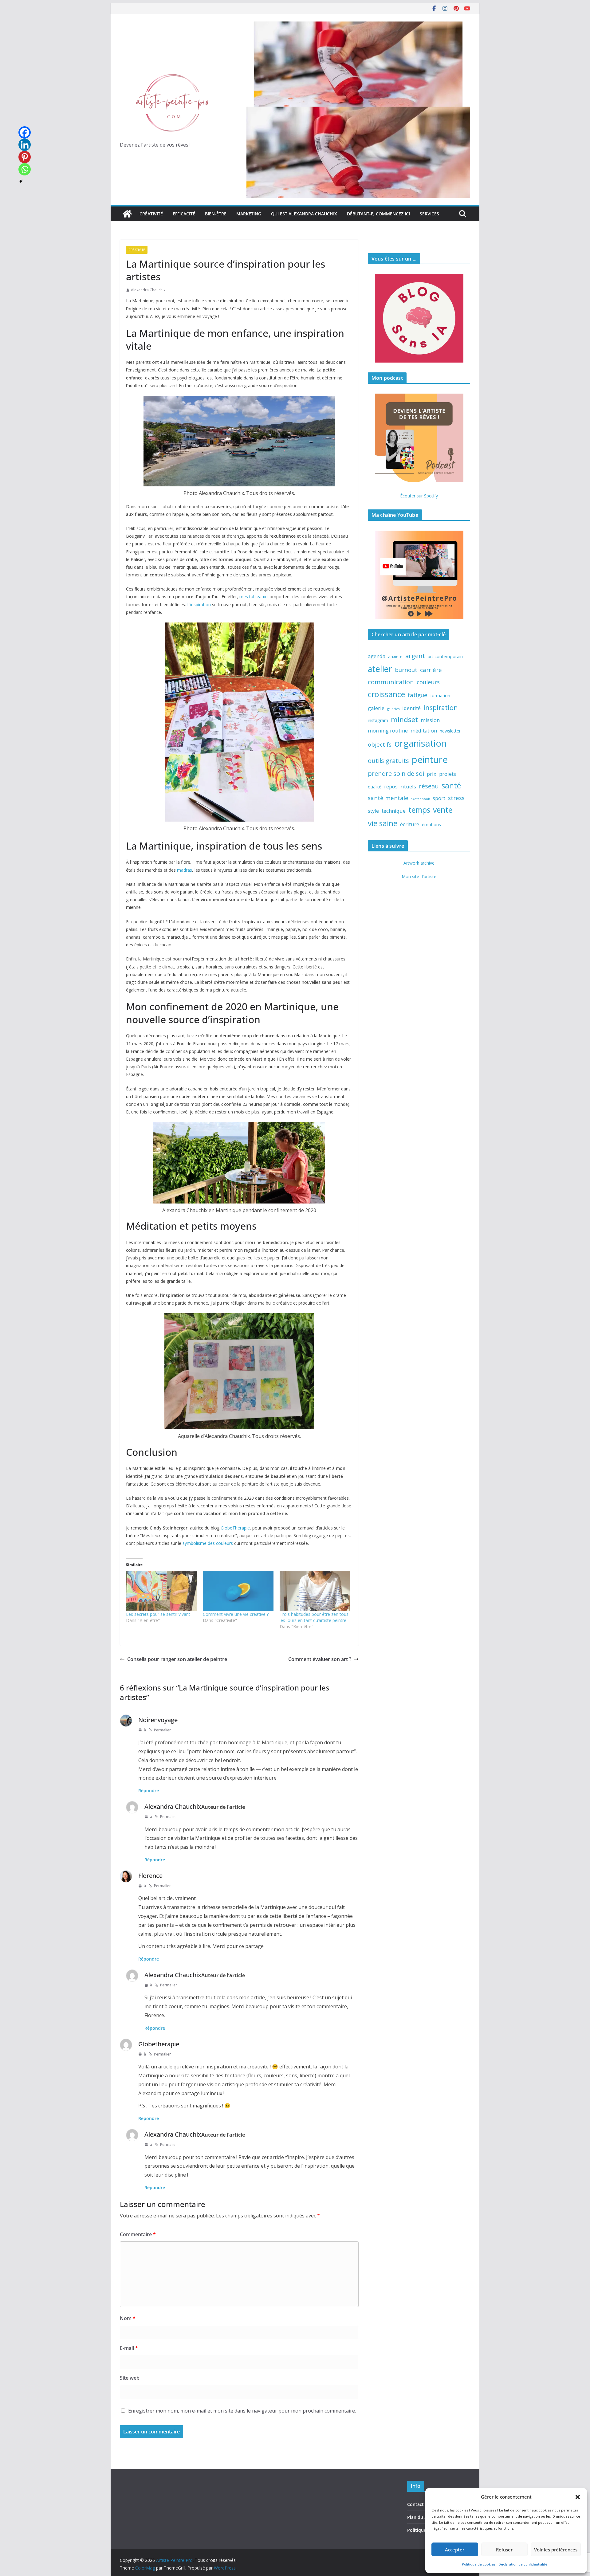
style (373, 811)
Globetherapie (159, 2044)
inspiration (441, 707)
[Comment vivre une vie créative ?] (238, 1591)
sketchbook (421, 799)
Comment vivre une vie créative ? (236, 1614)
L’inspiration (199, 605)
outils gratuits (388, 760)
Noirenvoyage (158, 1720)
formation (440, 695)
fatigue (418, 695)
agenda (377, 656)
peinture (430, 760)
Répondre (149, 1791)
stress (456, 798)
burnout (406, 670)
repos (391, 786)
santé (451, 785)
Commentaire (138, 2234)
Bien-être (216, 214)
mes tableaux (253, 597)
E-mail (129, 2348)
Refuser (504, 2550)
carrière (431, 670)
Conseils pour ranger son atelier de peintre (177, 1659)
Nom (128, 2318)
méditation (424, 730)
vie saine (383, 823)
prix (432, 774)
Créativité (151, 214)
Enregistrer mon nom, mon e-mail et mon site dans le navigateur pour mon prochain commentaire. (242, 2411)
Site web (130, 2378)
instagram (378, 720)
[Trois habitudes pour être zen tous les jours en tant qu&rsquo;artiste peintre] (315, 1591)
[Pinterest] (25, 157)
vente (443, 810)
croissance (386, 694)
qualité (375, 787)
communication (391, 682)
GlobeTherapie (235, 1528)
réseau (429, 786)
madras (185, 870)
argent (415, 656)
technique (394, 811)
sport (439, 798)
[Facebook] (25, 132)
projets (448, 774)
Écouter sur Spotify (419, 496)
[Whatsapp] (25, 169)
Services (429, 214)
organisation (420, 743)
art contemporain (445, 656)
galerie (376, 708)
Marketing (249, 214)
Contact (415, 2504)
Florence (150, 1876)
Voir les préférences (556, 2550)
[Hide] (21, 181)
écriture (410, 824)
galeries (393, 709)
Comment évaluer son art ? (320, 1659)
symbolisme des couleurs (208, 1543)
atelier (380, 669)
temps (419, 810)
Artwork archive (419, 863)
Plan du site (420, 2517)
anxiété (395, 656)
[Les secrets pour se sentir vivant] (161, 1591)
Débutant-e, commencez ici (378, 214)
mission (430, 720)
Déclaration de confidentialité (523, 2564)
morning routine (388, 730)
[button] (578, 2497)
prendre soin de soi (396, 773)
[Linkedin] (25, 145)
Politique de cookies (479, 2564)
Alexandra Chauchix (148, 290)
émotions (431, 825)
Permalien (163, 1730)
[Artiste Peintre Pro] (127, 214)
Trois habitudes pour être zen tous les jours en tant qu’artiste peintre (314, 1617)
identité (411, 708)
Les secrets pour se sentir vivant (158, 1614)
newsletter (450, 731)
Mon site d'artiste (419, 876)
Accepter (455, 2550)
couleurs (428, 682)
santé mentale (388, 798)
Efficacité (184, 214)
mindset (404, 719)
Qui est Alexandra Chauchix (304, 214)
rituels (408, 786)
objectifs (380, 744)
